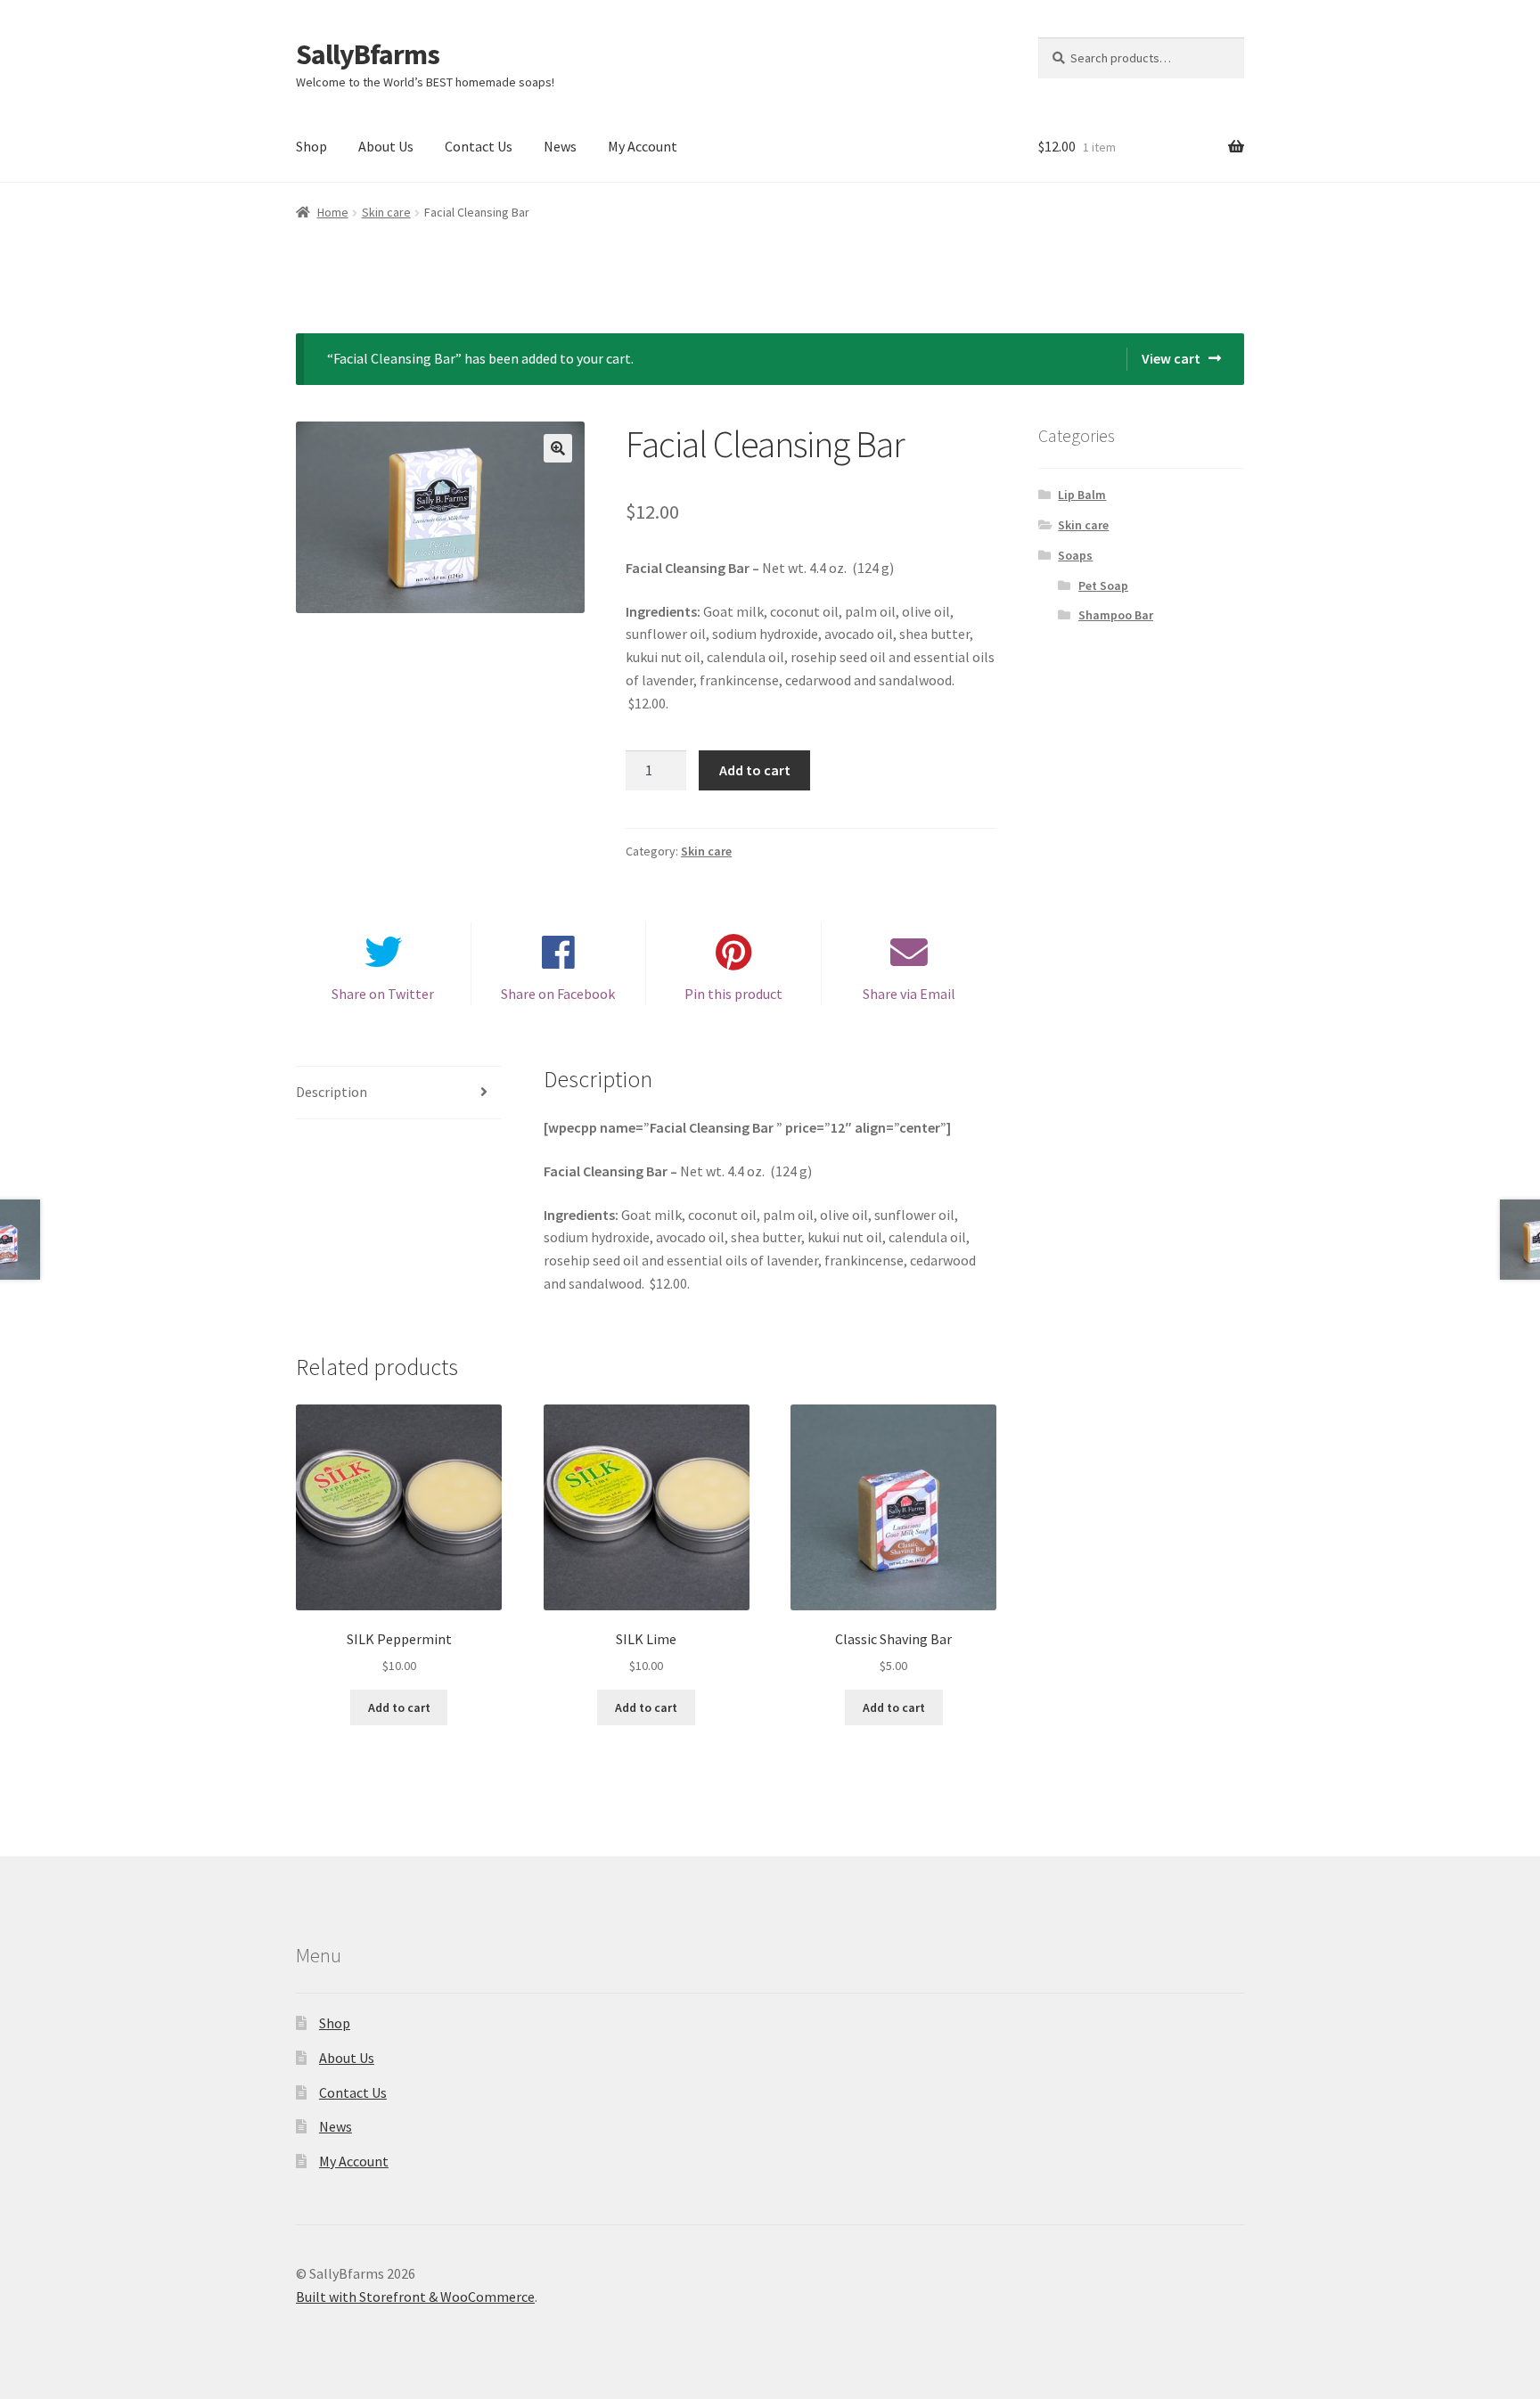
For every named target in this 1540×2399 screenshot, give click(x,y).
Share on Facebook (558, 994)
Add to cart (755, 770)
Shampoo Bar (1116, 615)
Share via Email (909, 994)
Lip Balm (1082, 495)
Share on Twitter (383, 994)
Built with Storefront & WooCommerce (415, 2297)
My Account (643, 146)
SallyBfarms (368, 54)
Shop (311, 146)
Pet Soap (1103, 585)
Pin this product (733, 994)
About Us (386, 146)
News (560, 146)
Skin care (386, 212)
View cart (1171, 358)
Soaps (1075, 555)
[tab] (399, 1093)
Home (333, 212)
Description (332, 1092)
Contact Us (479, 146)
